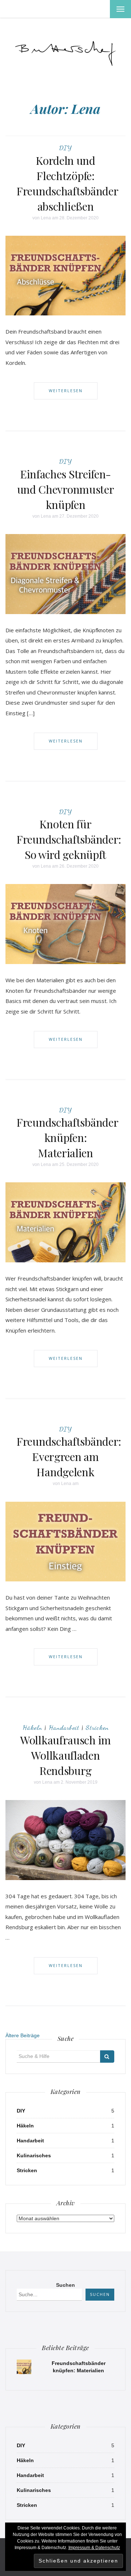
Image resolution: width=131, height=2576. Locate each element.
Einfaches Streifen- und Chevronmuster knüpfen (66, 489)
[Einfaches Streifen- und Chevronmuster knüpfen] (65, 573)
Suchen (65, 2285)
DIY (65, 148)
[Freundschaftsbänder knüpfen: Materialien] (65, 1222)
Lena (46, 218)
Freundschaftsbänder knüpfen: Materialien (67, 1138)
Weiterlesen (66, 391)
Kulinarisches (34, 2155)
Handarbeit (64, 1727)
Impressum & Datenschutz (94, 2548)
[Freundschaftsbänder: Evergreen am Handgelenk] (65, 1541)
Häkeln (32, 1727)
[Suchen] (107, 2057)
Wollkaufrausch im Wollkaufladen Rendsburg (65, 1755)
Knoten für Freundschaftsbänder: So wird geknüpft (69, 839)
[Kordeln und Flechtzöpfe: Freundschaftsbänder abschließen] (65, 275)
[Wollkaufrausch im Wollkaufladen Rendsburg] (65, 1839)
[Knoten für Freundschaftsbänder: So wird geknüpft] (65, 924)
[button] (65, 51)
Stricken (97, 1727)
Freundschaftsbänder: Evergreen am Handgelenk (69, 1457)
